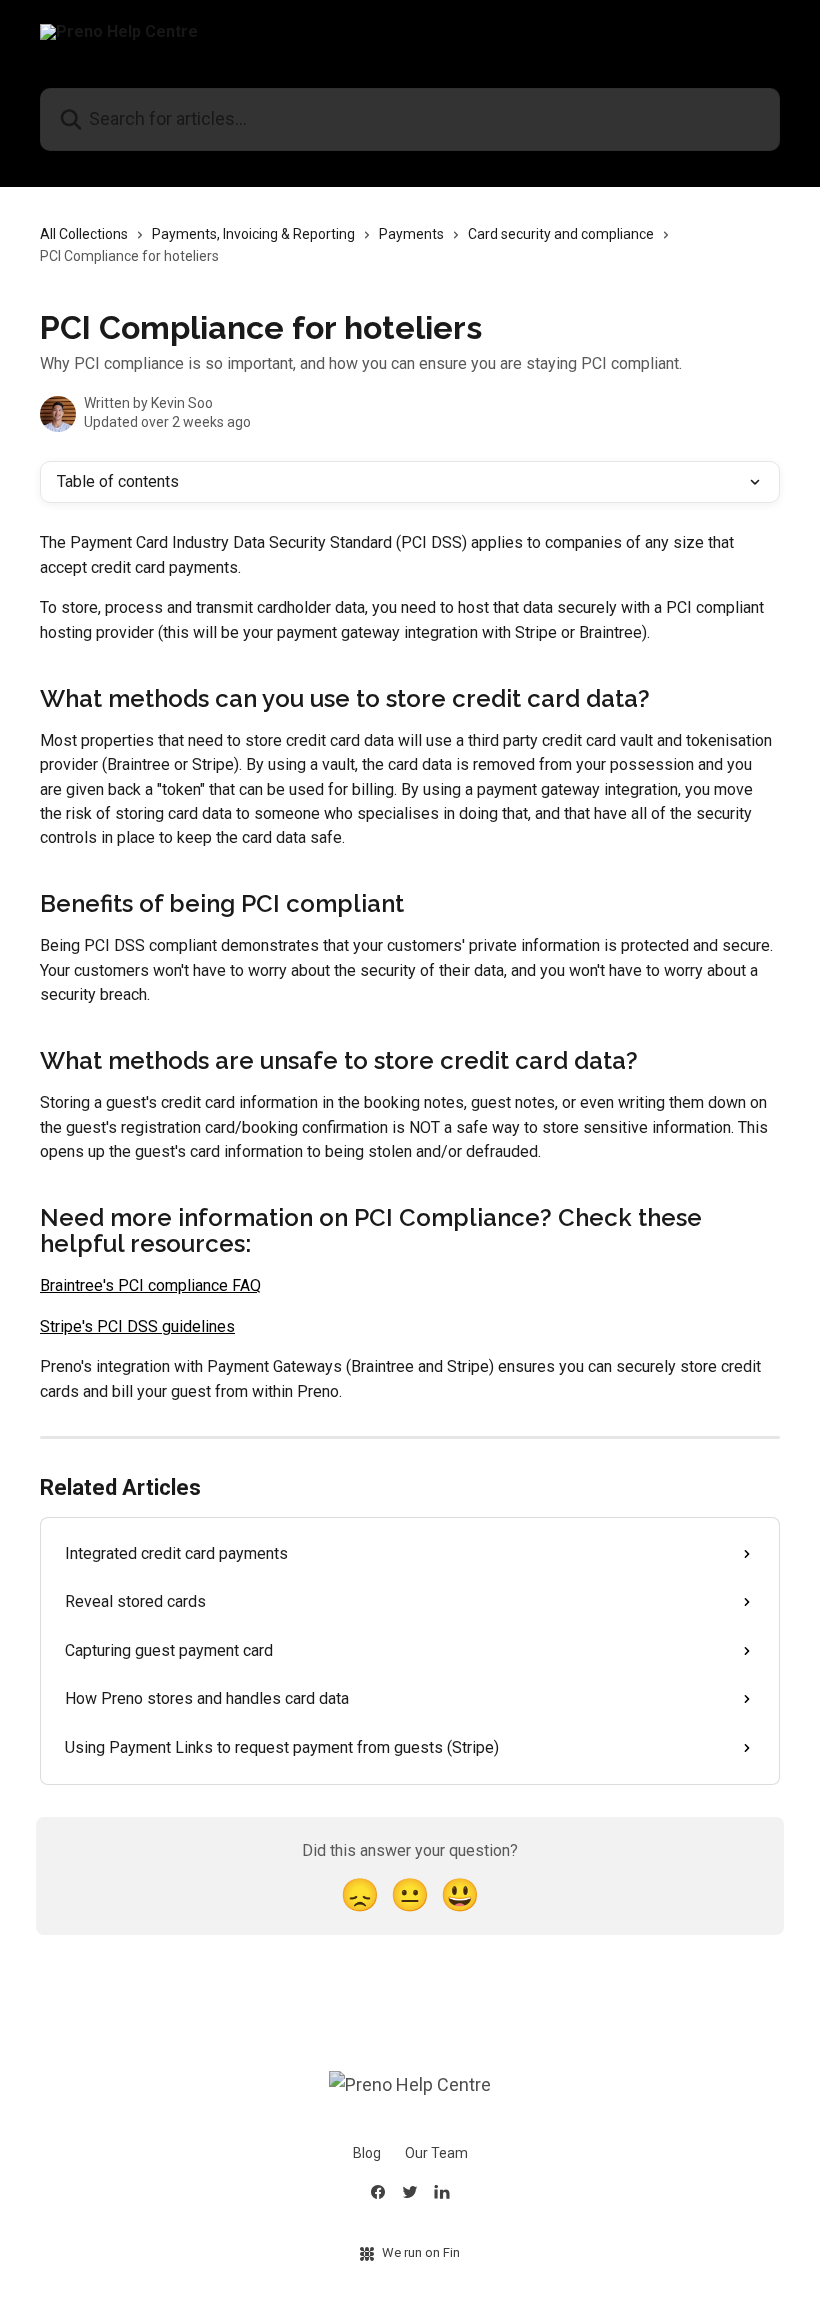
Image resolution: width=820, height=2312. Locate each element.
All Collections (84, 234)
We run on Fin (421, 2252)
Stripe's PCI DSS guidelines (137, 1326)
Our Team (436, 2153)
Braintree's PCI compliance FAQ (150, 1285)
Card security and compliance (561, 234)
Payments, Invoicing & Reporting (253, 234)
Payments (411, 234)
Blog (367, 2153)
